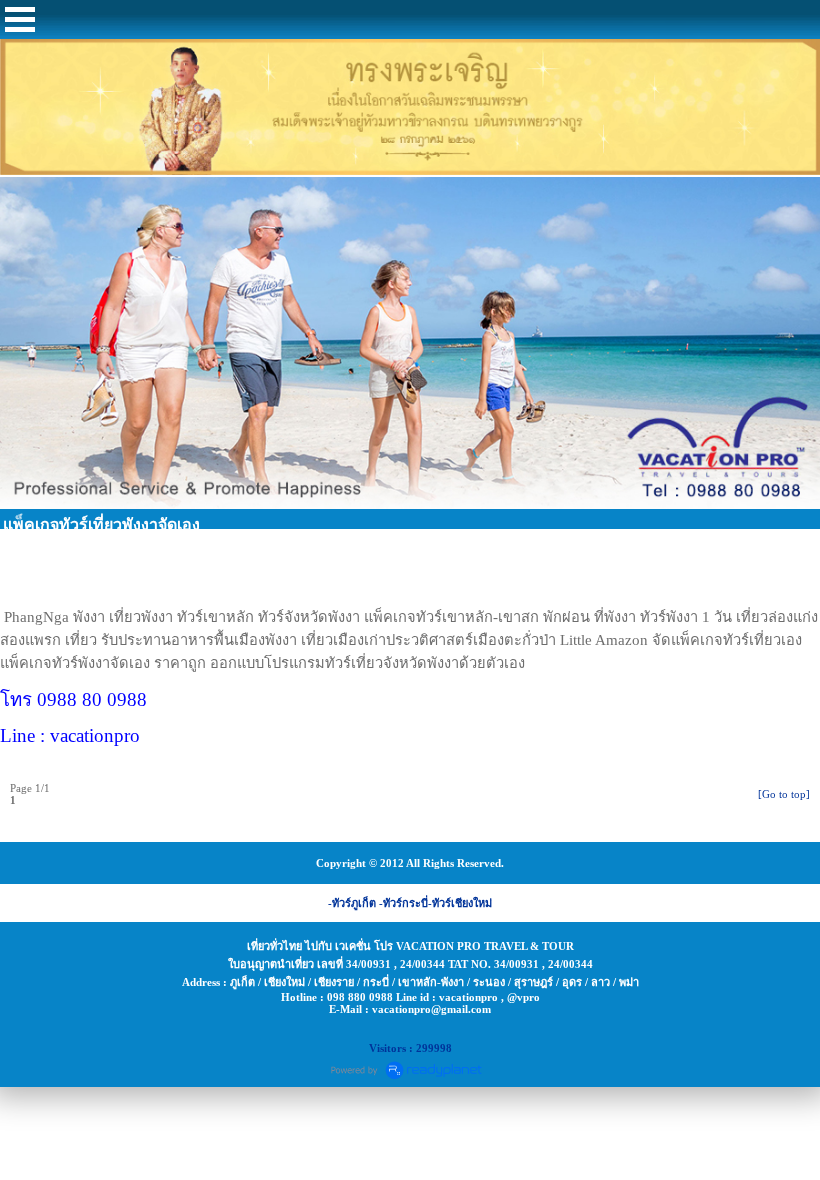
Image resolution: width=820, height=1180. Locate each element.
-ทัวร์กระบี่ (403, 903)
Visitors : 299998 (410, 1048)
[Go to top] (784, 794)
